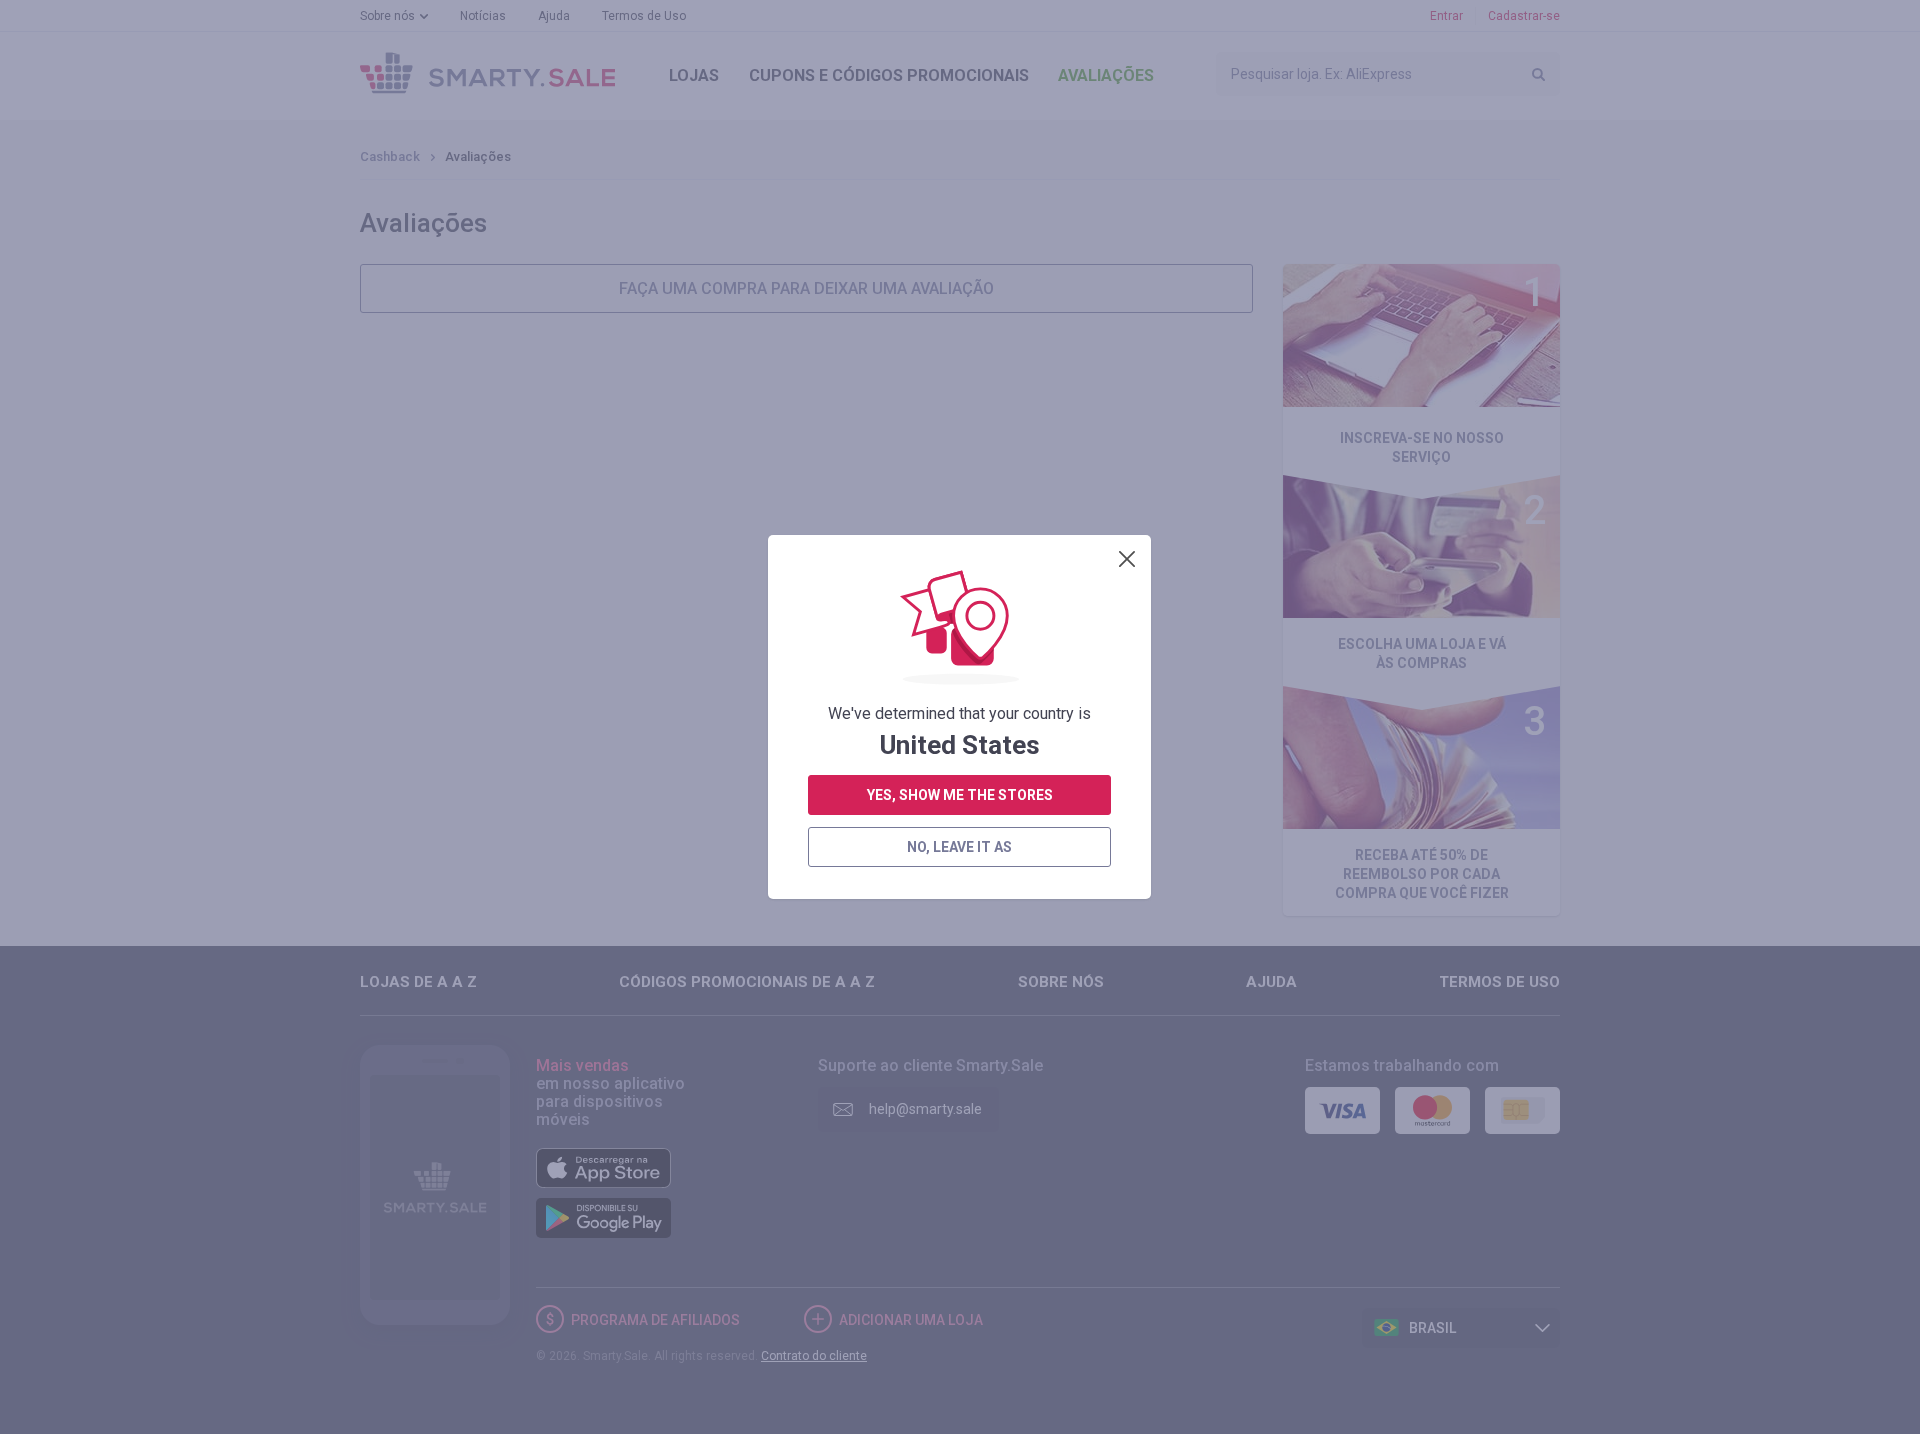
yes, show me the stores (960, 795)
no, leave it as (959, 847)
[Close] (1127, 559)
